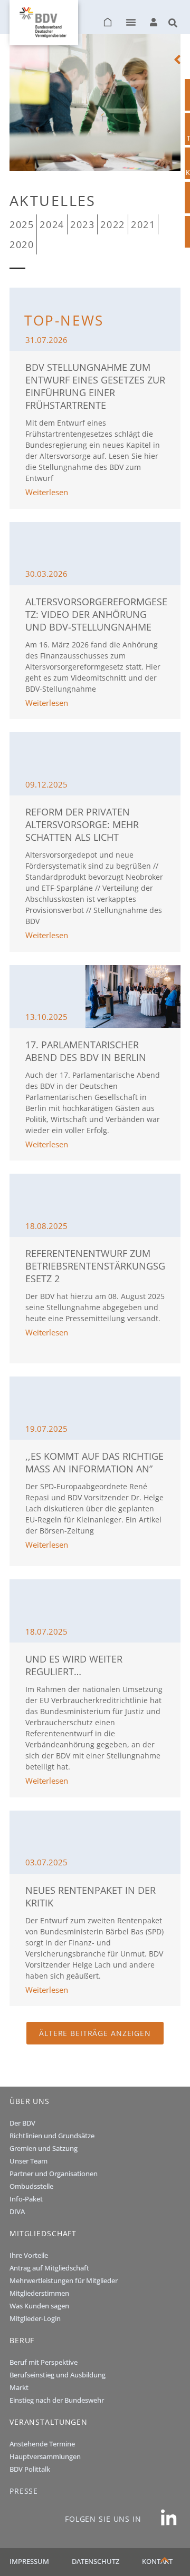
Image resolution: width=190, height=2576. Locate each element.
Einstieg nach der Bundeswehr (57, 2400)
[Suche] (173, 19)
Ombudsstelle (31, 2186)
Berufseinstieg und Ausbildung (58, 2375)
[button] (131, 22)
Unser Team (28, 2161)
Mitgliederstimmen (39, 2293)
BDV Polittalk (30, 2469)
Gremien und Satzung (44, 2148)
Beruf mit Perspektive (44, 2362)
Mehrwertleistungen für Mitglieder (64, 2280)
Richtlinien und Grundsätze (52, 2136)
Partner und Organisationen (54, 2174)
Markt (19, 2387)
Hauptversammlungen (45, 2456)
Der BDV (22, 2123)
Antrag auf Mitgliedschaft (49, 2268)
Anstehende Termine (42, 2444)
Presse (24, 2491)
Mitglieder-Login (35, 2318)
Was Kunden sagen (39, 2306)
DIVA (17, 2211)
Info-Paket (26, 2199)
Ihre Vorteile (29, 2255)
